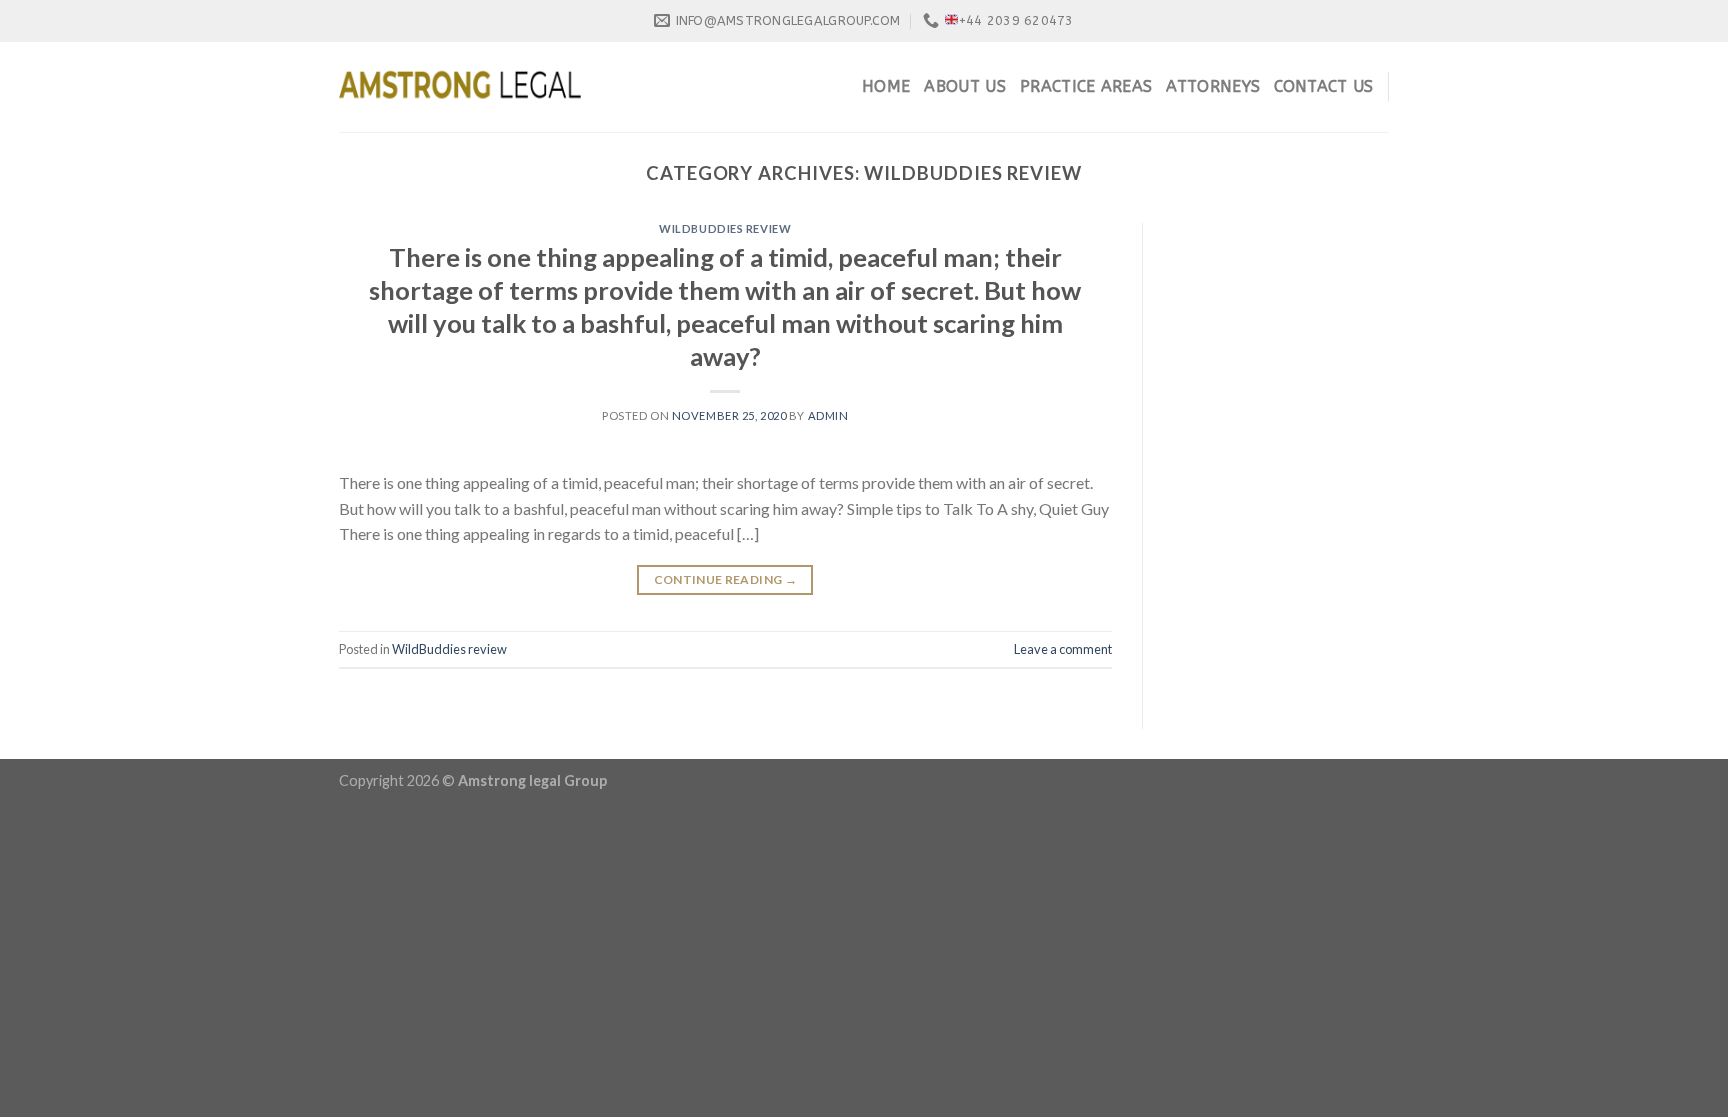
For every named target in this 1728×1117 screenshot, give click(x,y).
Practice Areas (1086, 86)
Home (886, 86)
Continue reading (726, 579)
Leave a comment (1063, 649)
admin (828, 415)
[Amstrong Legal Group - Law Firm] (460, 87)
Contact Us (1323, 86)
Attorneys (1213, 86)
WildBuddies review (725, 228)
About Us (965, 86)
